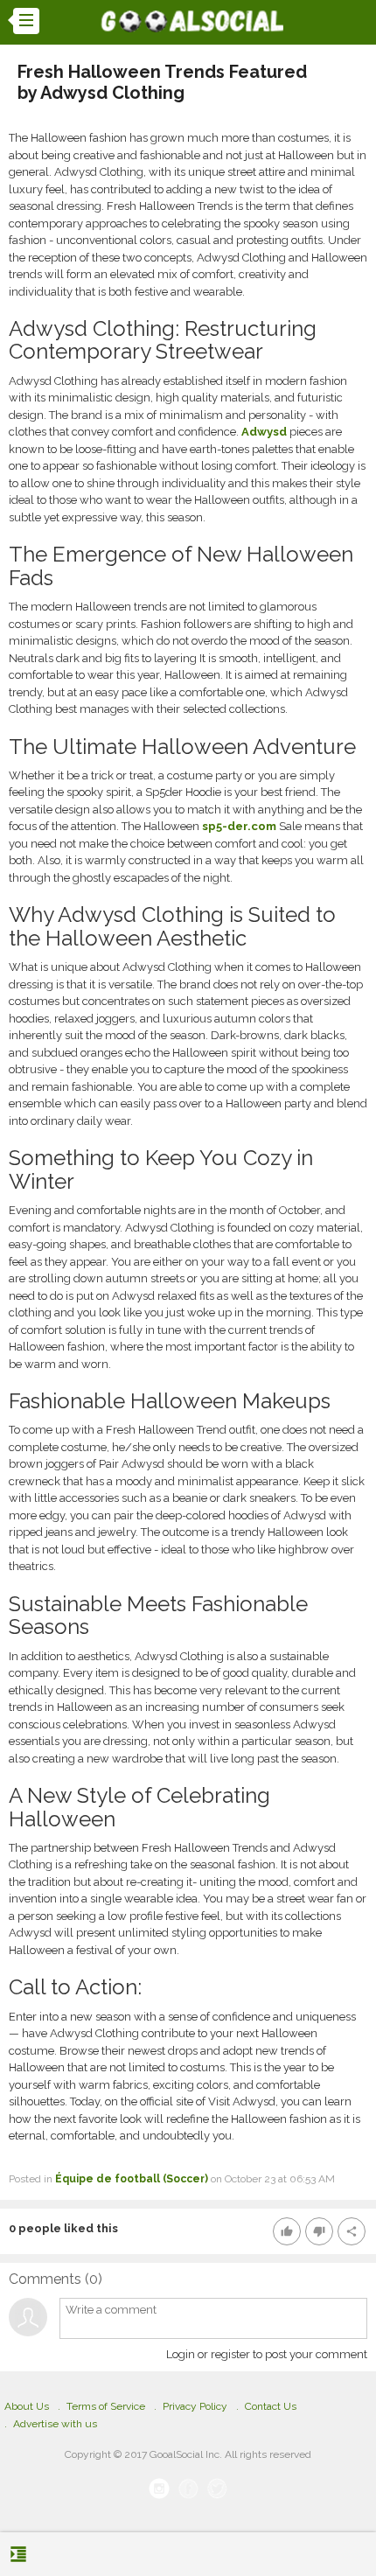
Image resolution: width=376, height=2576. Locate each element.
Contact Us (271, 2406)
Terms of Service (106, 2406)
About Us (27, 2406)
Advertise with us (55, 2424)
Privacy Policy (195, 2406)
